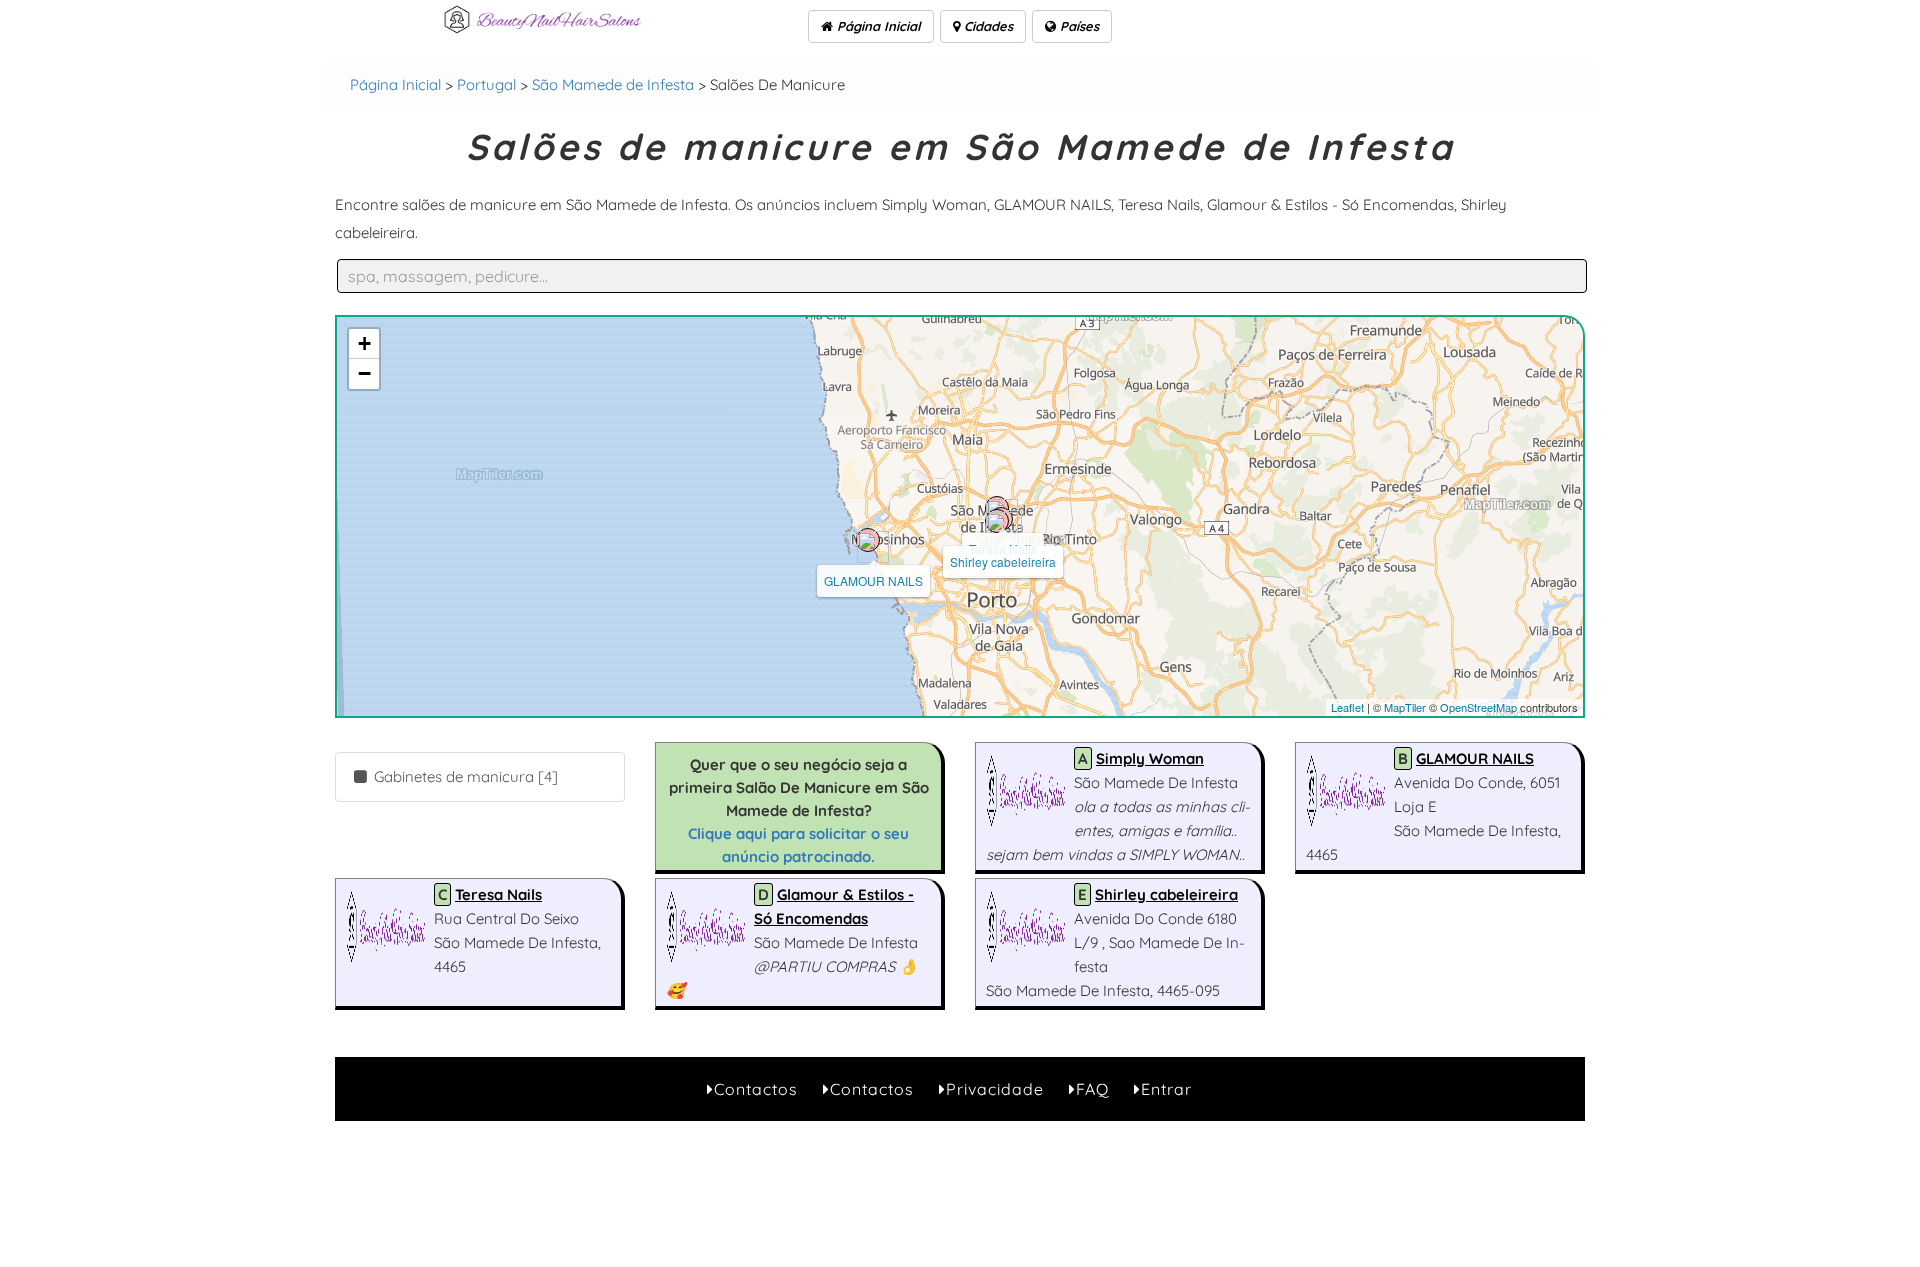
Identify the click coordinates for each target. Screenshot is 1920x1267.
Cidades (986, 26)
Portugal (486, 84)
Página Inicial (877, 26)
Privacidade (995, 1089)
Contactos (756, 1089)
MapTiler (1405, 707)
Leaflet (1347, 707)
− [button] (364, 373)
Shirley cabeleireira (1003, 561)
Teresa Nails (498, 894)
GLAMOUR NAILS (873, 580)
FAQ (1092, 1089)
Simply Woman (1150, 758)
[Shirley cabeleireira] (997, 521)
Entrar (1166, 1089)
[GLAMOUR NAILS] (868, 540)
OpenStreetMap (1478, 707)
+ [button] (364, 343)
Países (1077, 26)
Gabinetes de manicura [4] (464, 776)
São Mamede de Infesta (613, 84)
